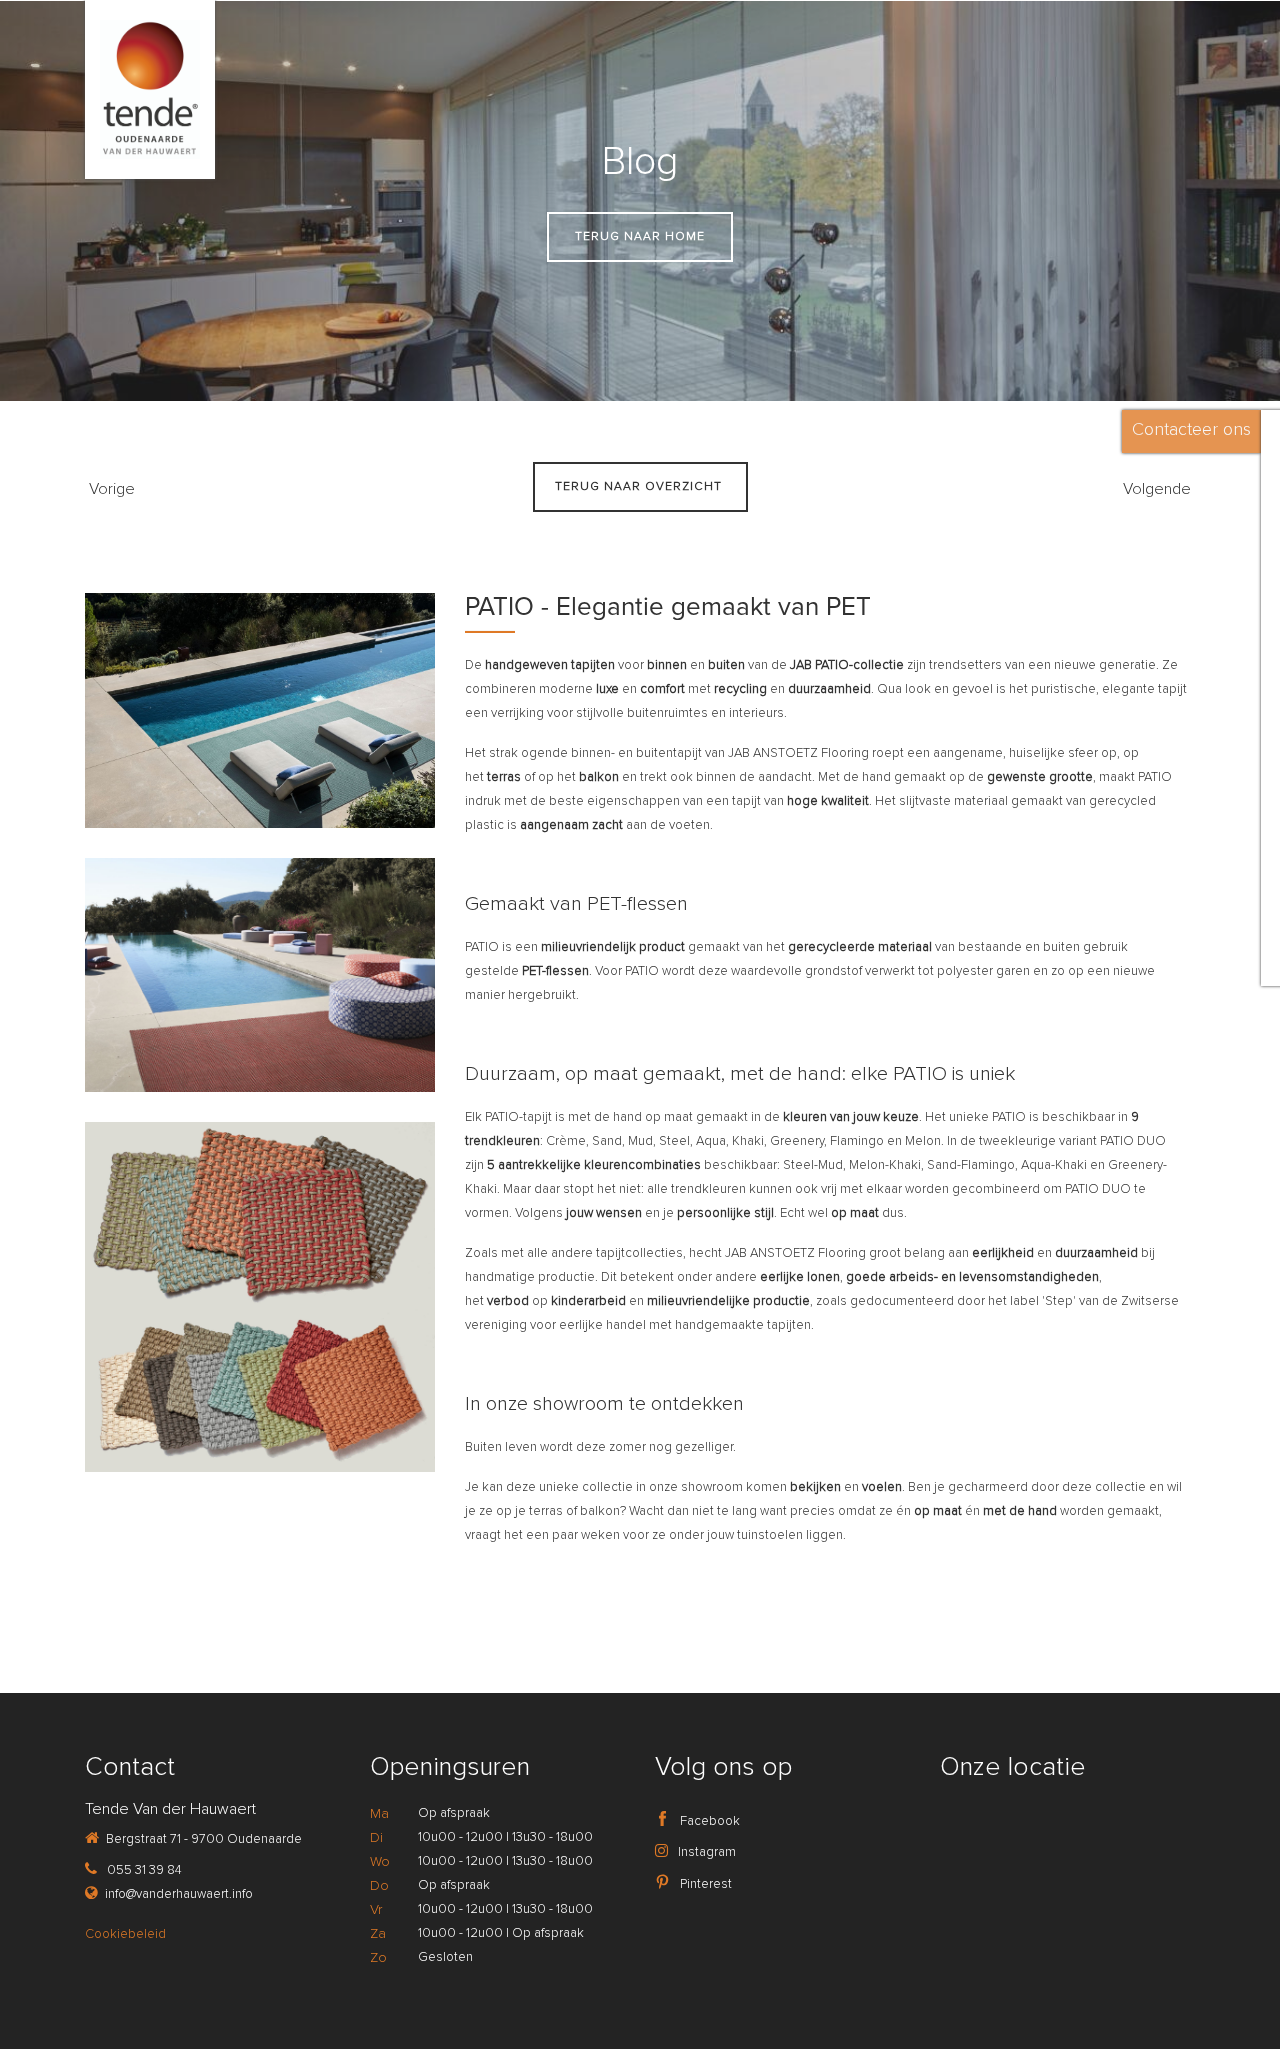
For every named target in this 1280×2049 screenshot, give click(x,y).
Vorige (110, 489)
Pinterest (704, 1884)
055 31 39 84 (143, 1870)
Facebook (708, 1821)
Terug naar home (640, 236)
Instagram (705, 1852)
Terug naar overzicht (640, 486)
